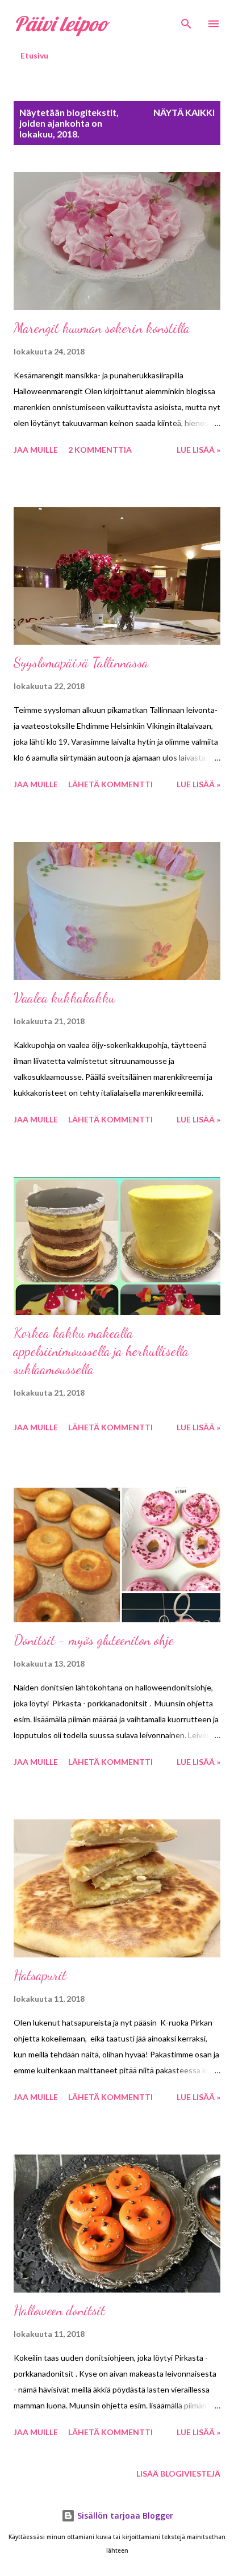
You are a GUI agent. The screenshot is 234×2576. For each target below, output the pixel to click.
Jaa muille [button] (36, 450)
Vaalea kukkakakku (64, 998)
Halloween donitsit (59, 2310)
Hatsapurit (40, 1975)
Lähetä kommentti (110, 784)
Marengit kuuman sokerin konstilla (102, 328)
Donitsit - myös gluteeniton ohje (94, 1640)
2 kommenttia (100, 450)
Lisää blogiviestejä (178, 2473)
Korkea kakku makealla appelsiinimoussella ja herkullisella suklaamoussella (101, 1351)
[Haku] (186, 20)
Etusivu (34, 55)
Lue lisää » (199, 450)
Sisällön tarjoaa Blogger (124, 2516)
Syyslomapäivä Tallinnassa (81, 663)
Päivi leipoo (61, 24)
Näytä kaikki (184, 112)
